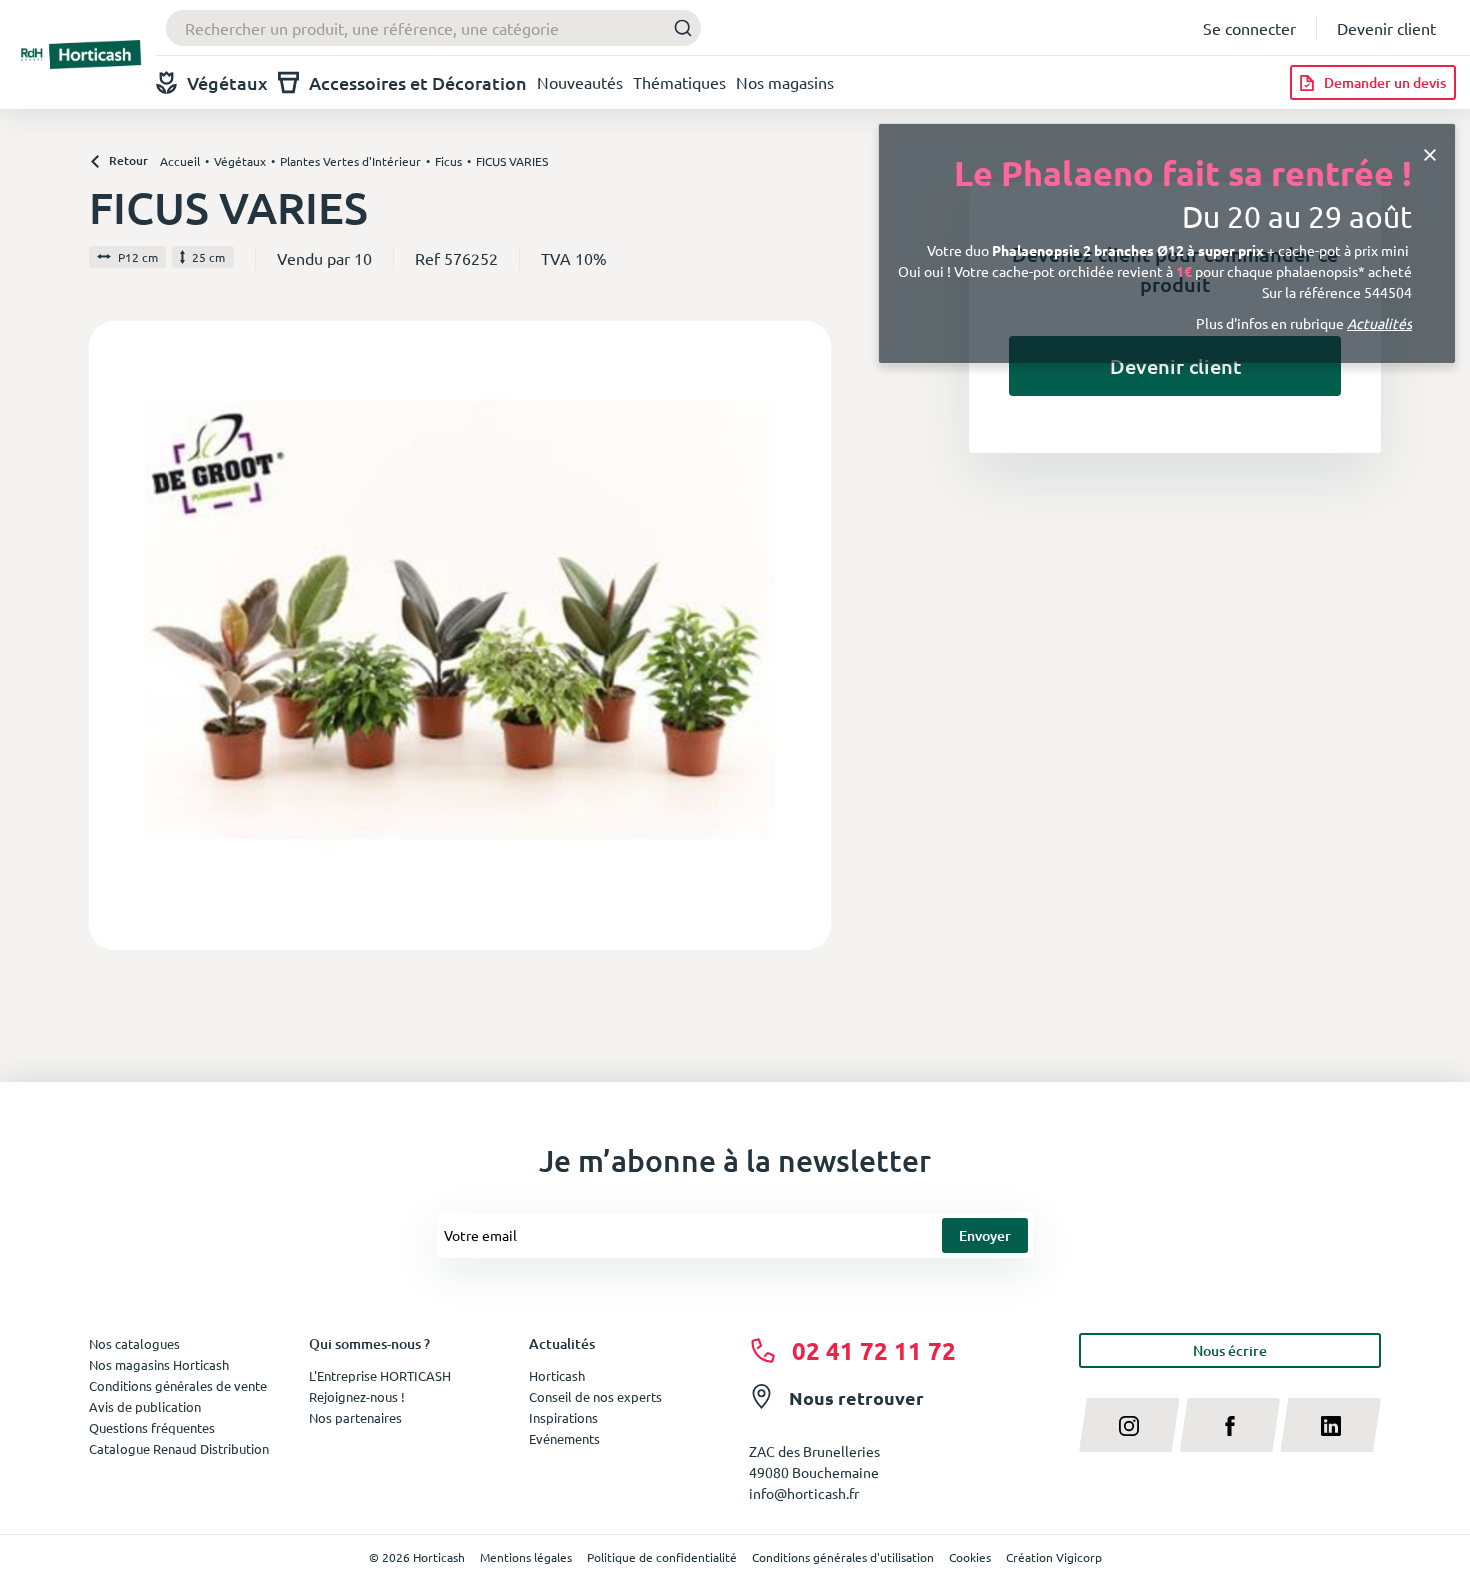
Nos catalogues (134, 1343)
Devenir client (1386, 28)
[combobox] (433, 28)
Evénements (564, 1438)
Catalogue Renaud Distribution (179, 1448)
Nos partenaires (355, 1417)
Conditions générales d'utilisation (843, 1557)
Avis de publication (145, 1406)
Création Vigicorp (1054, 1557)
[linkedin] (1330, 1425)
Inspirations (563, 1417)
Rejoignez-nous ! (357, 1396)
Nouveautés (580, 82)
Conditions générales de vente (178, 1385)
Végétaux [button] (227, 82)
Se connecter (1249, 28)
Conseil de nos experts (595, 1396)
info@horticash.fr (804, 1493)
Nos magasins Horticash (159, 1364)
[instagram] (1129, 1425)
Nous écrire (1230, 1350)
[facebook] (1230, 1425)
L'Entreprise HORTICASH (380, 1375)
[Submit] (677, 28)
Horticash (557, 1375)
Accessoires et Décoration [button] (418, 82)
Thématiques (679, 82)
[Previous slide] (112, 635)
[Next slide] (808, 635)
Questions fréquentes (152, 1427)
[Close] (1430, 153)
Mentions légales (526, 1557)
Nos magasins (785, 82)
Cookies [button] (970, 1557)
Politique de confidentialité (662, 1557)
